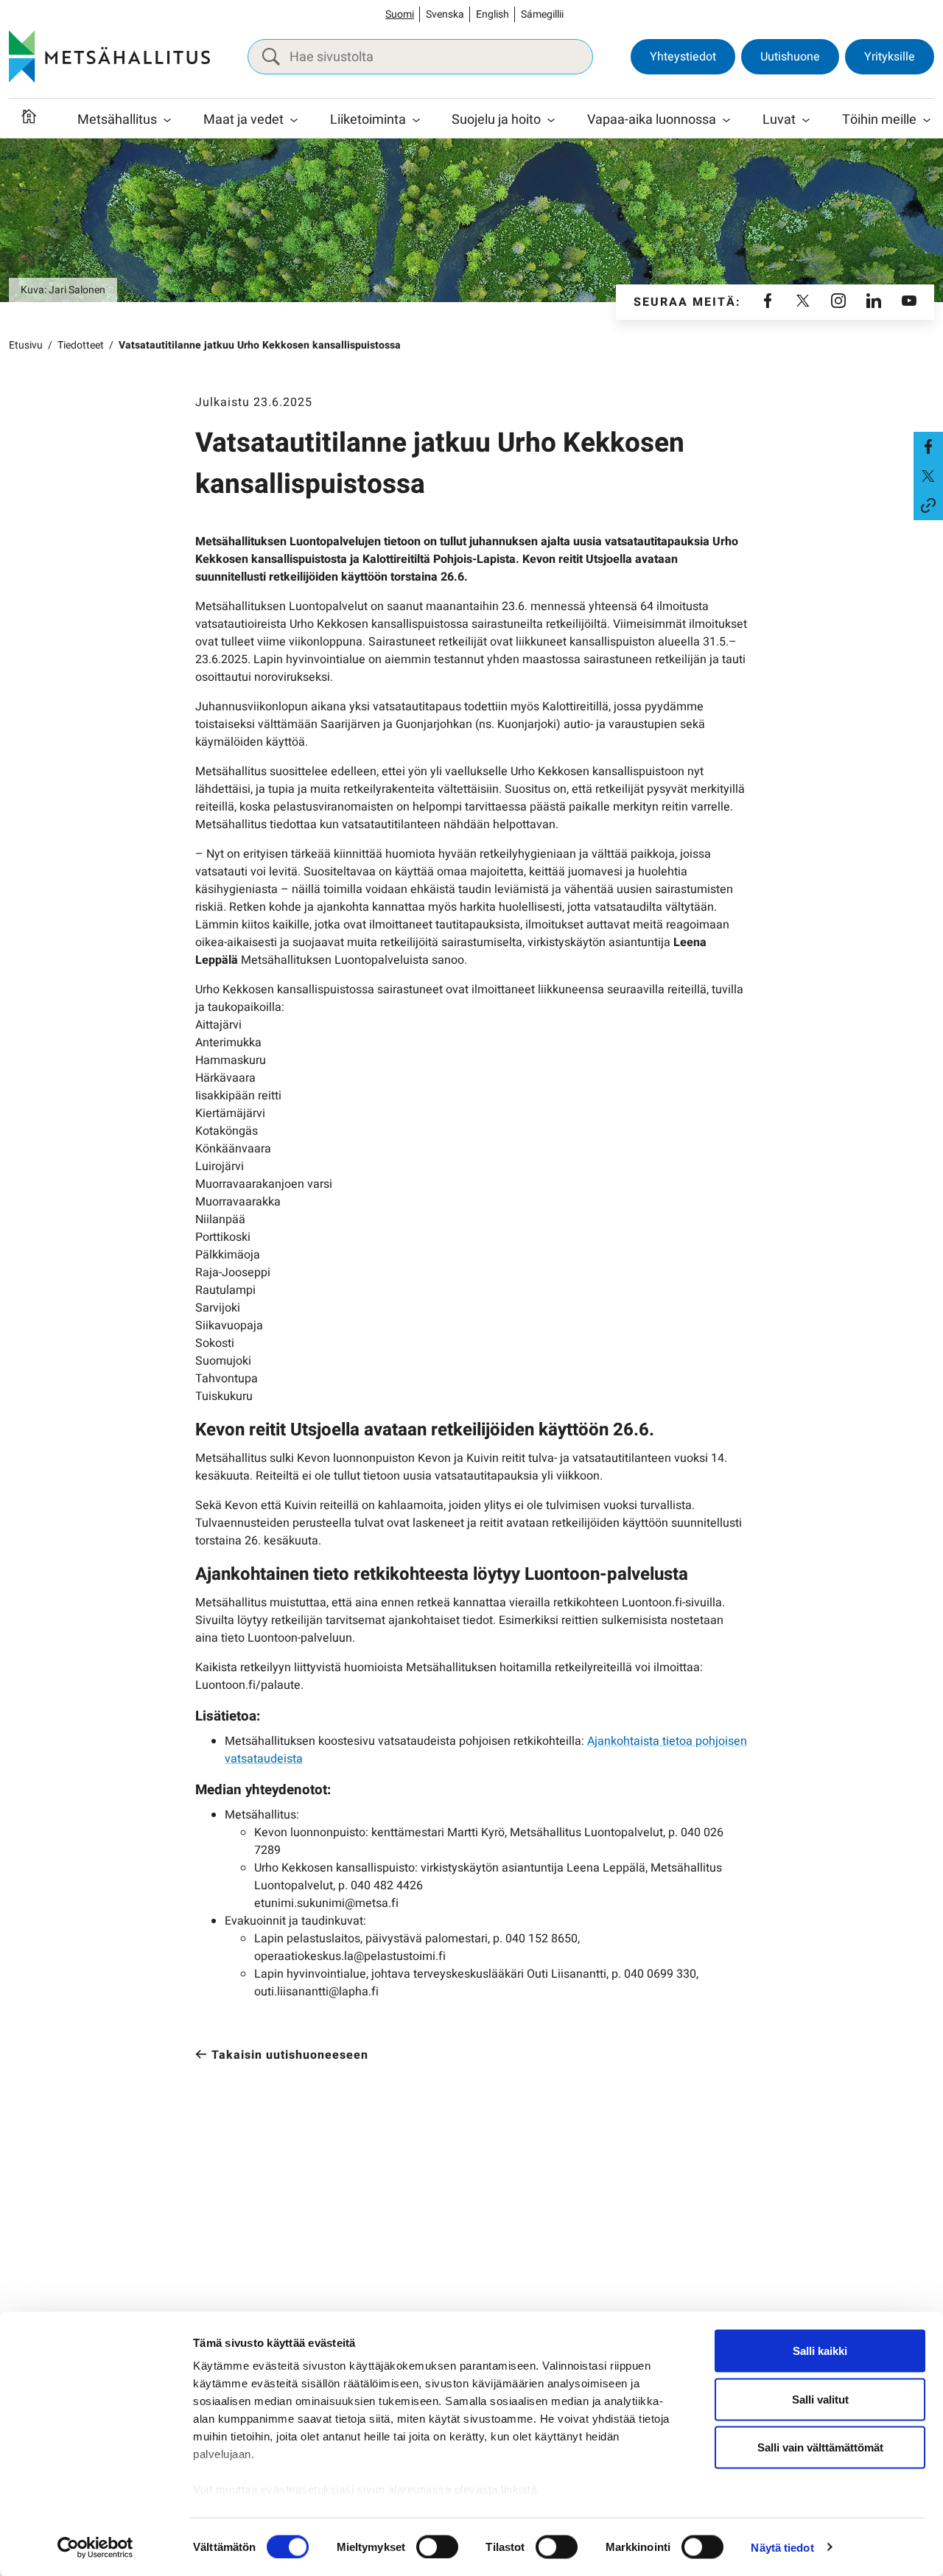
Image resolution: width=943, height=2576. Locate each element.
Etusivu (26, 345)
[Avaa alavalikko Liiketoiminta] (416, 120)
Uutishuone (790, 57)
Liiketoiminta (368, 120)
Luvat (779, 120)
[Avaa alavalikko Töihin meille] (927, 120)
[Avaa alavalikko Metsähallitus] (167, 120)
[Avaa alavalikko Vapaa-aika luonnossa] (726, 120)
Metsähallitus (117, 120)
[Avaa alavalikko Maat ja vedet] (294, 120)
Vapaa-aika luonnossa (652, 120)
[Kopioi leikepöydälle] (928, 505)
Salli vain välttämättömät (820, 2447)
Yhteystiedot (683, 57)
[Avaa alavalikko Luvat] (806, 120)
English (492, 14)
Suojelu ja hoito (496, 120)
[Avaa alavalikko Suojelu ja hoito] (551, 120)
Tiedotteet (81, 345)
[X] (803, 302)
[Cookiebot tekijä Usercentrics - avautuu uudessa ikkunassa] (95, 2547)
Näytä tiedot (782, 2547)
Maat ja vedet (243, 120)
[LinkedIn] (874, 302)
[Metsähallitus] (109, 57)
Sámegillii (542, 14)
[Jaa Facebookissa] (928, 447)
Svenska (445, 14)
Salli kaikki (820, 2351)
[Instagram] (838, 302)
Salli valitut (820, 2399)
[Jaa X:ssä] (928, 476)
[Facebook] (768, 302)
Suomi (400, 14)
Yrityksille (890, 57)
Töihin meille (879, 120)
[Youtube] (909, 302)
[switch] (437, 2547)
